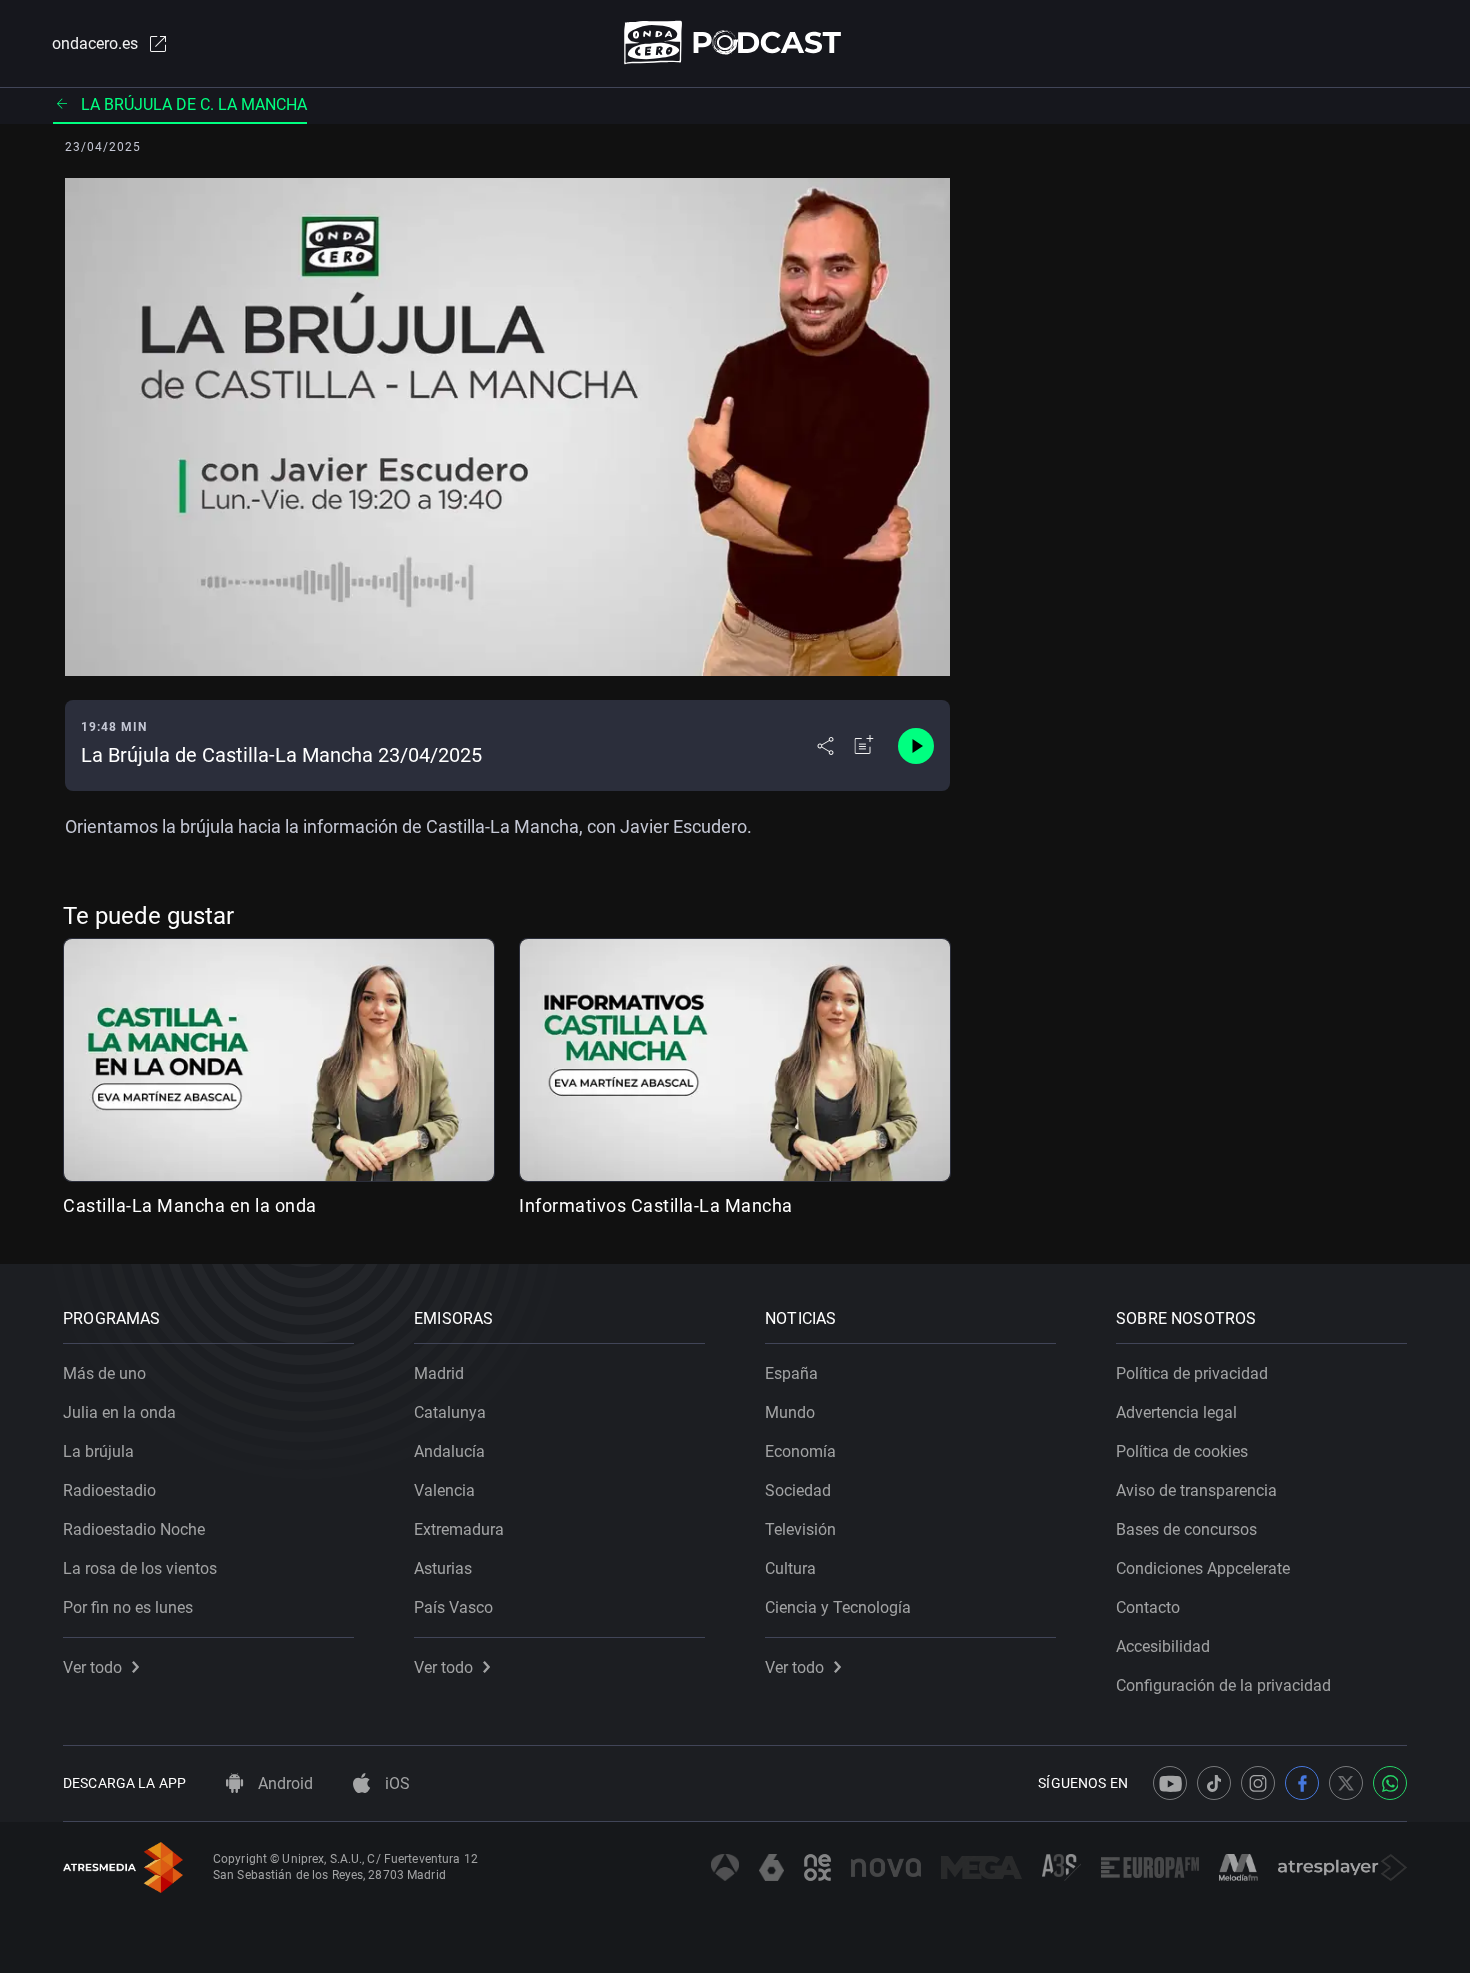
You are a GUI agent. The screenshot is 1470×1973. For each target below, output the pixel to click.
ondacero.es (95, 43)
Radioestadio (109, 1490)
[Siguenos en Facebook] (1302, 1783)
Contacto (1148, 1607)
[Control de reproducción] (916, 746)
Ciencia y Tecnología (838, 1607)
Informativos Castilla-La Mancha (656, 1205)
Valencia (444, 1490)
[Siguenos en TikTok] (1214, 1783)
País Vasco (453, 1607)
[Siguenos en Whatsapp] (1390, 1783)
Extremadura (459, 1529)
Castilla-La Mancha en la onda (190, 1205)
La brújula (98, 1451)
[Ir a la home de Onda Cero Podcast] (735, 42)
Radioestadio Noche (134, 1529)
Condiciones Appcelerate (1203, 1568)
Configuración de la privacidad (1223, 1685)
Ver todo (92, 1667)
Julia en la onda (119, 1412)
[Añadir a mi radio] (864, 746)
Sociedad (798, 1490)
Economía (800, 1451)
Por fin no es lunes (128, 1607)
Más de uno (104, 1373)
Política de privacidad (1192, 1373)
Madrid (439, 1373)
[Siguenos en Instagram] (1258, 1783)
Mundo (790, 1412)
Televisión (800, 1529)
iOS (395, 1783)
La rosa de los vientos (140, 1568)
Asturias (443, 1568)
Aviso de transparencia (1196, 1490)
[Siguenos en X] (1346, 1783)
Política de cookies (1182, 1451)
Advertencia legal (1176, 1412)
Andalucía (449, 1451)
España (791, 1373)
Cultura (790, 1568)
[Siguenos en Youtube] (1170, 1783)
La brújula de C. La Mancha (194, 104)
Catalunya (450, 1412)
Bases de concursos (1186, 1529)
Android (283, 1783)
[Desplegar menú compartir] (825, 746)
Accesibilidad (1163, 1646)
